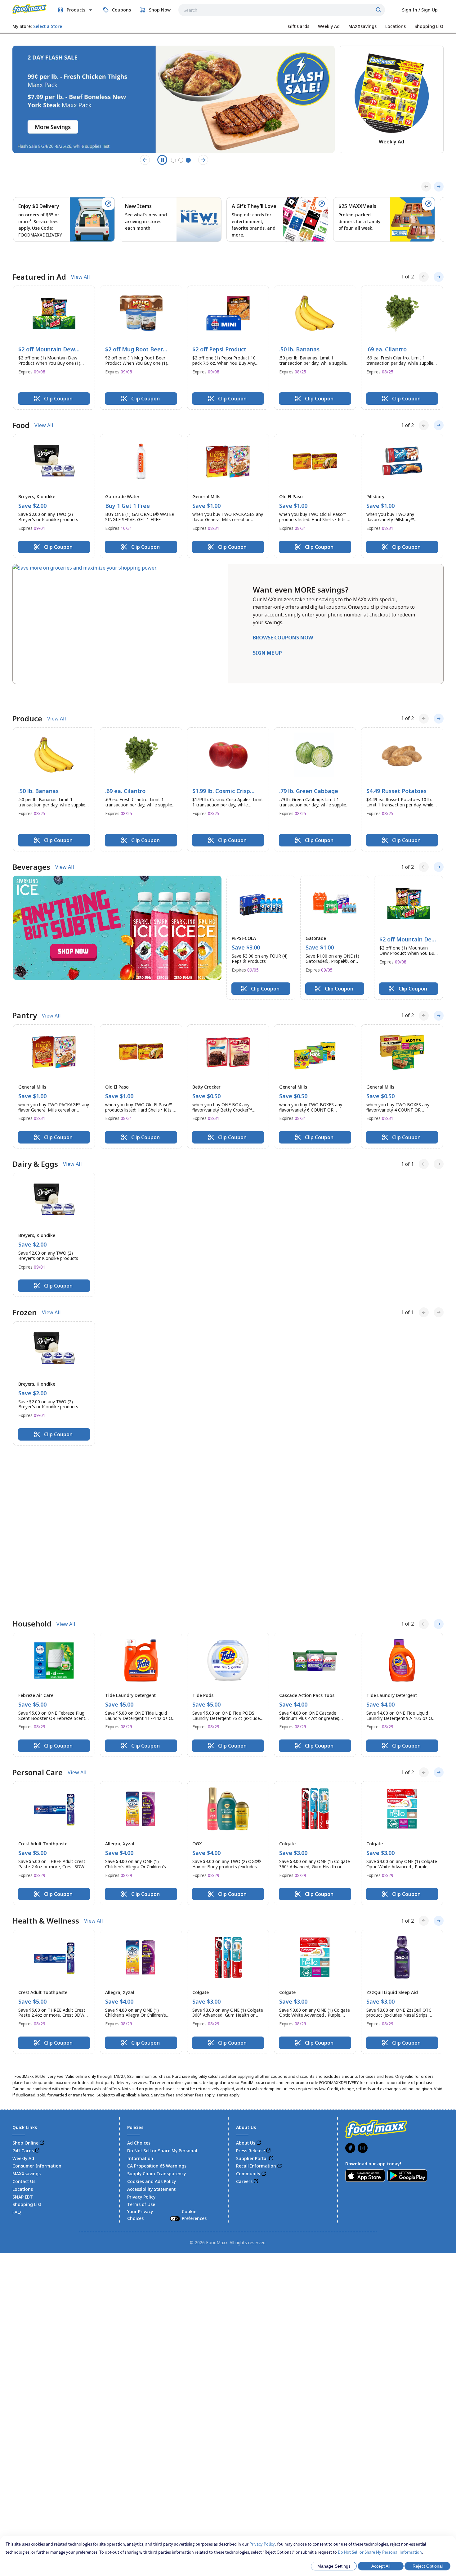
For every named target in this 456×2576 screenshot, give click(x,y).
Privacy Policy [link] (141, 2000)
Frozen (25, 1274)
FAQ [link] (17, 2016)
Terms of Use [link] (141, 2008)
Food (21, 406)
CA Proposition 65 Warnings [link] (157, 1969)
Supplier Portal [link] (252, 1962)
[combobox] (282, 10)
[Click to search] (379, 10)
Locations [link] (23, 1992)
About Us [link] (246, 1946)
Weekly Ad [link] (23, 1962)
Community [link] (248, 1977)
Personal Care (38, 1576)
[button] (54, 328)
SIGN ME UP (267, 633)
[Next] (439, 187)
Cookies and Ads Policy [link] (152, 1985)
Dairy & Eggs (35, 1125)
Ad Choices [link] (139, 1946)
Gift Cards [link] (23, 1954)
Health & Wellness (46, 1724)
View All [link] (80, 257)
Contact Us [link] (24, 1985)
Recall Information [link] (256, 1969)
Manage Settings (334, 2566)
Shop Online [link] (25, 1946)
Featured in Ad (39, 257)
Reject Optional (428, 2566)
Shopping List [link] (27, 2008)
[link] (29, 9)
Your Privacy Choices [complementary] (167, 2018)
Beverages (31, 828)
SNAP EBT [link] (23, 2000)
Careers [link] (244, 1985)
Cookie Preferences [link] (194, 2018)
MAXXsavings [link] (27, 1977)
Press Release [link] (250, 1954)
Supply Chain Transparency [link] (156, 1977)
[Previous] (426, 187)
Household (32, 1427)
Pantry (25, 977)
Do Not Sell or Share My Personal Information (380, 2552)
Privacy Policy (262, 2544)
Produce (27, 680)
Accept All (381, 2566)
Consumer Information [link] (37, 1969)
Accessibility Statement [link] (151, 1992)
